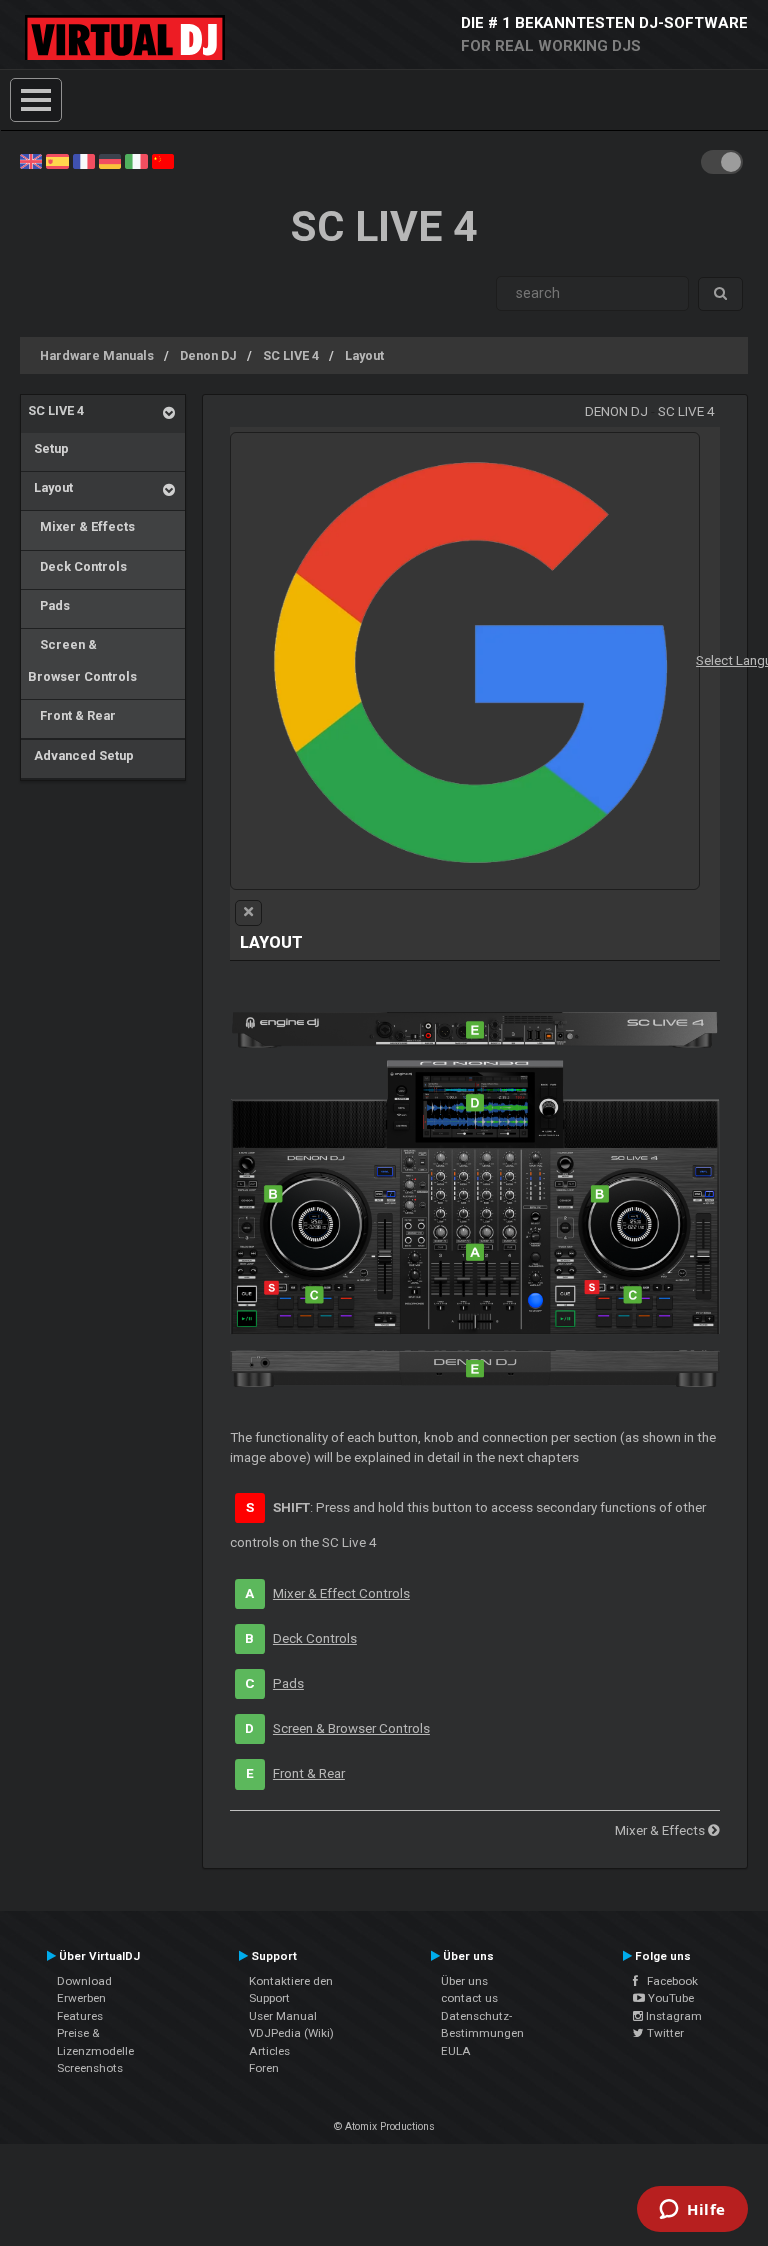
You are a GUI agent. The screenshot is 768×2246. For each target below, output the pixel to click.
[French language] (84, 160)
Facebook (668, 1981)
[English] (31, 160)
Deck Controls (77, 566)
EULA (456, 2051)
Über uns (464, 1981)
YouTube (669, 1998)
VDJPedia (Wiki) (291, 2033)
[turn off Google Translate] (248, 913)
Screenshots (90, 2068)
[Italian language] (136, 160)
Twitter (664, 2033)
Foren (264, 2068)
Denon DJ (208, 355)
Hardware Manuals (97, 355)
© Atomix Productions (384, 2126)
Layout (364, 355)
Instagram (672, 2016)
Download (84, 1981)
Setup (48, 448)
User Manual (283, 2016)
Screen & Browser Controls (82, 660)
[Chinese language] (163, 160)
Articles (269, 2051)
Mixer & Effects (81, 526)
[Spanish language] (57, 160)
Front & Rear (72, 715)
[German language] (110, 160)
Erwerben (81, 1998)
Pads (49, 605)
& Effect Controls (341, 1593)
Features (80, 2016)
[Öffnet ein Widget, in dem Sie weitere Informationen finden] (692, 2211)
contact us (469, 1998)
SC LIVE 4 (291, 355)
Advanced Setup (81, 755)
